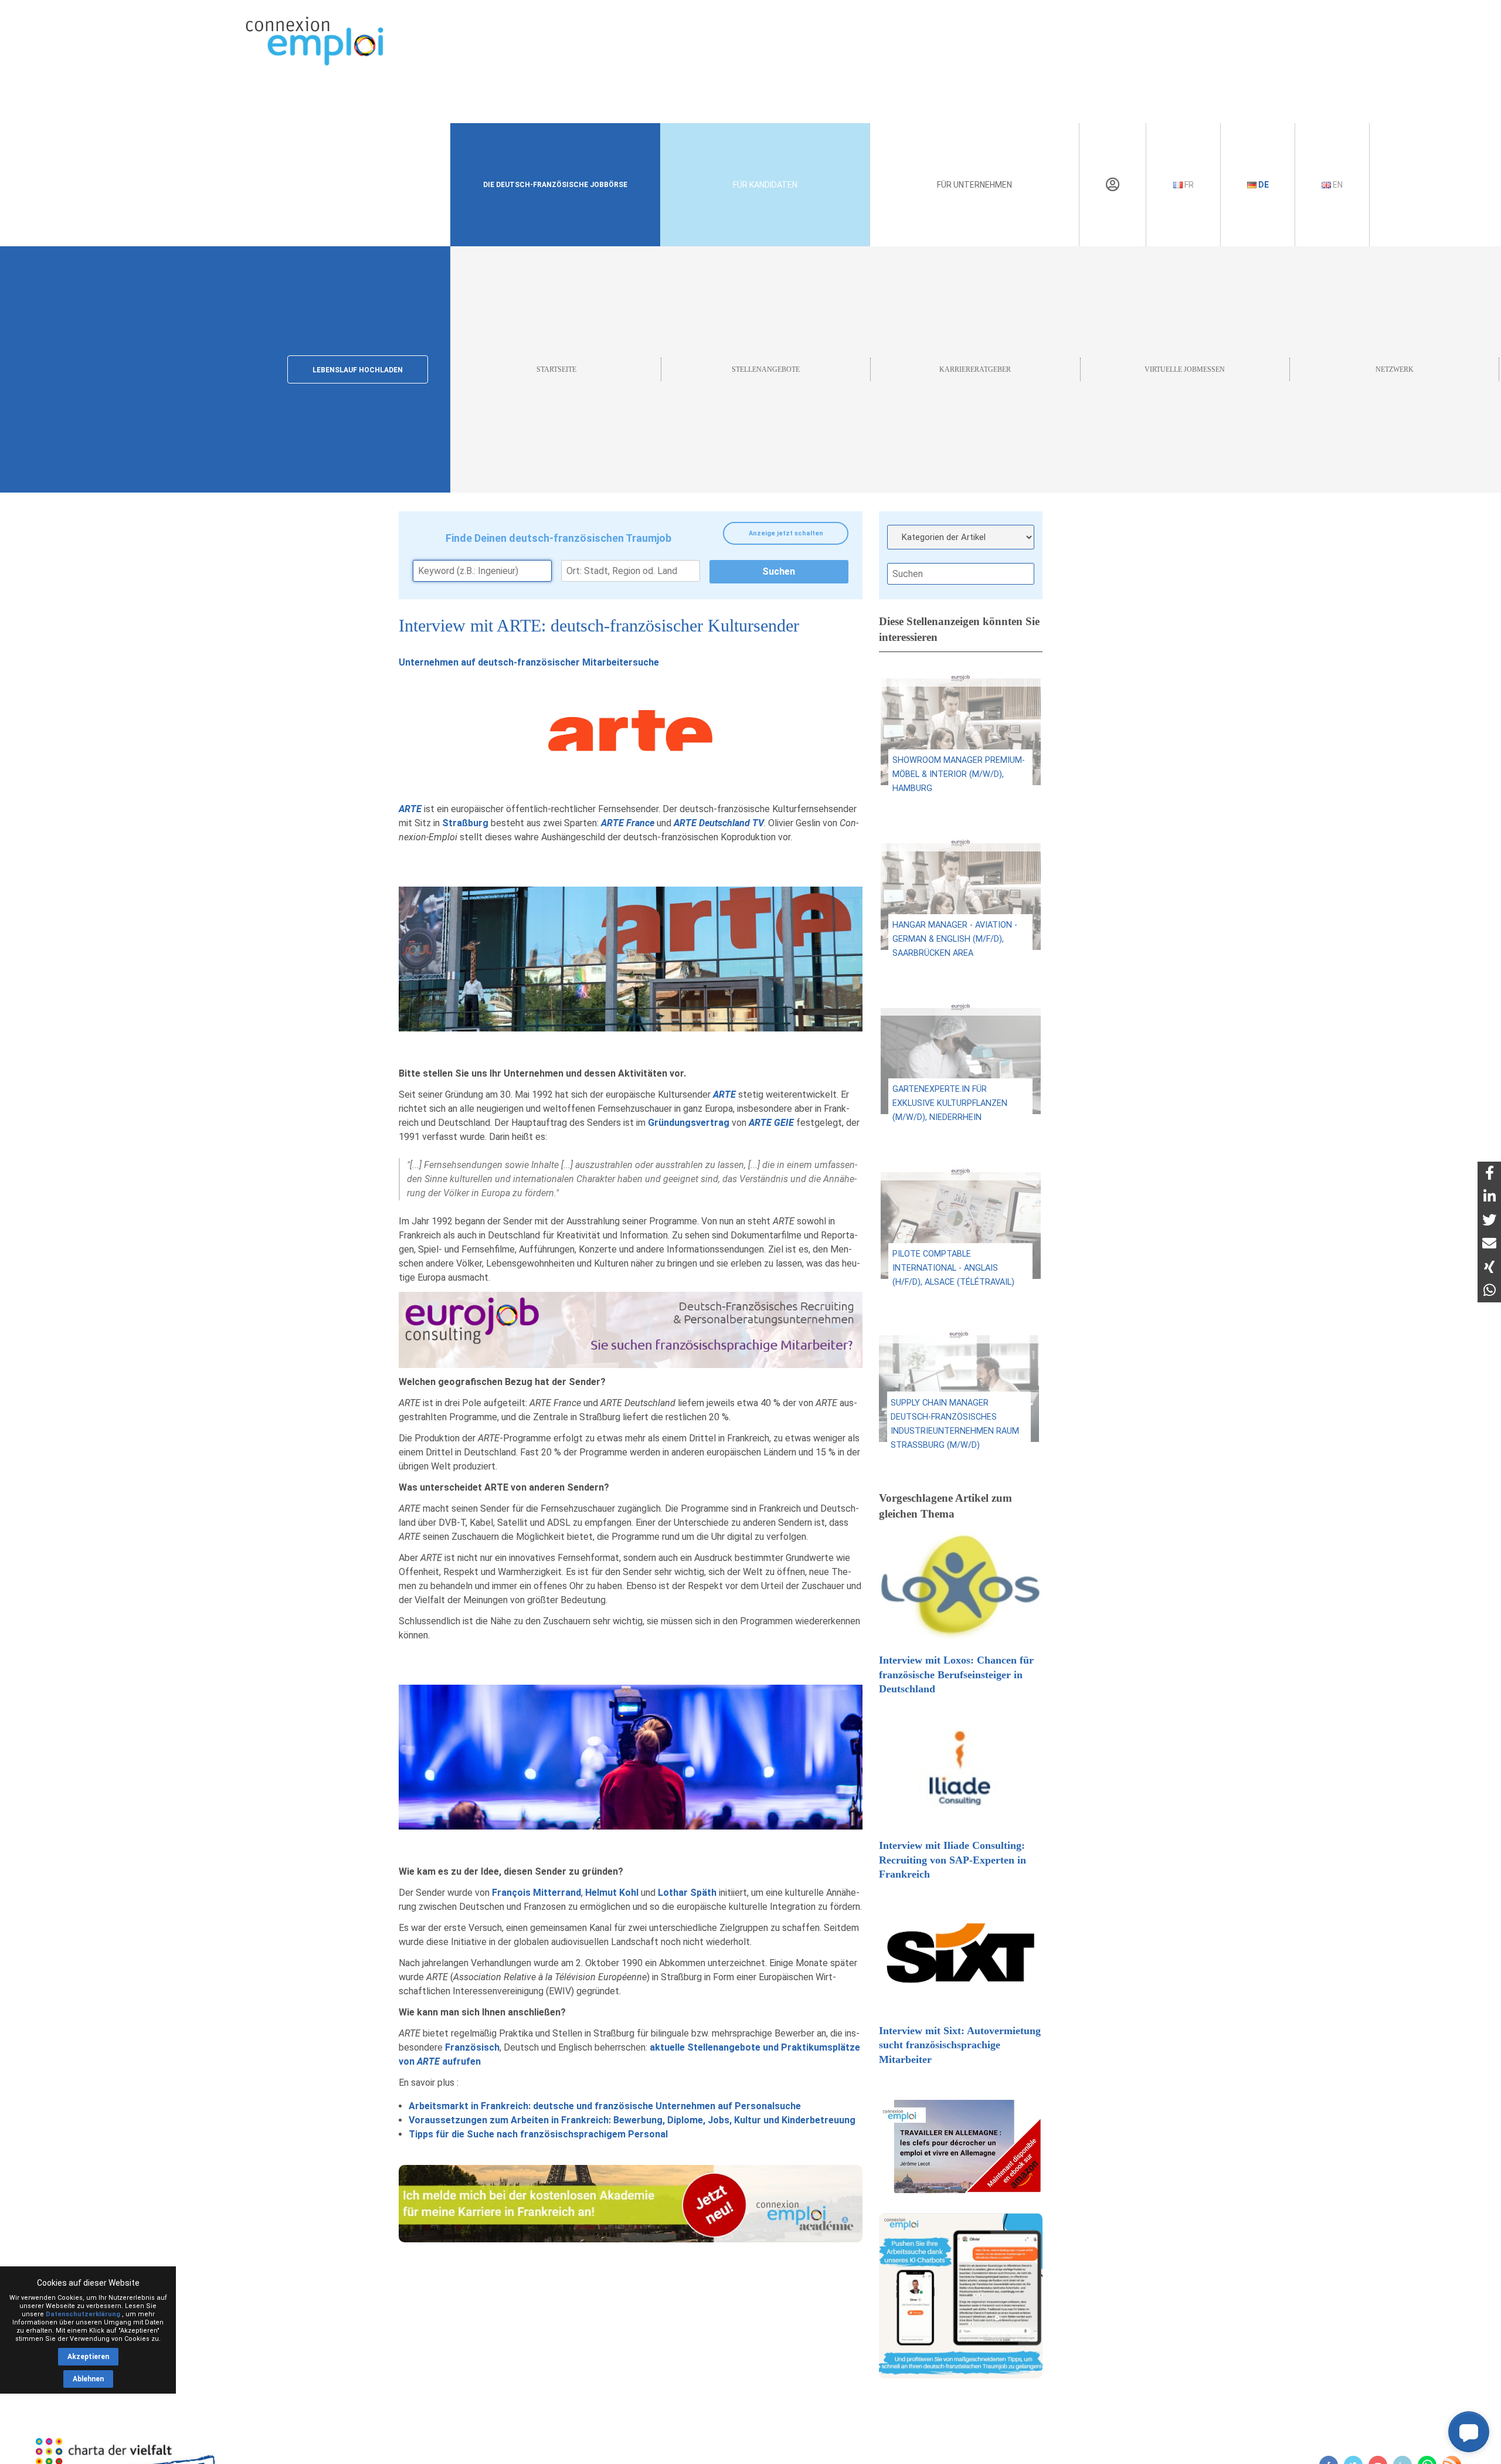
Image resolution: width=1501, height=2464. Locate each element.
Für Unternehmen (974, 185)
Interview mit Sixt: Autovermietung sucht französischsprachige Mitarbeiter (960, 2045)
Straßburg (465, 823)
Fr (1188, 185)
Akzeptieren (88, 2357)
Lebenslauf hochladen (358, 370)
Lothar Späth (687, 1893)
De (1263, 185)
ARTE (410, 809)
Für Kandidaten (765, 185)
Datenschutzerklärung (83, 2314)
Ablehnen (88, 2379)
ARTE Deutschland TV (719, 823)
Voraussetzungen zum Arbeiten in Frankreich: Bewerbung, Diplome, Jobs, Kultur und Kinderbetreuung (632, 2120)
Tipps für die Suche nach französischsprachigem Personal (538, 2134)
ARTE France (628, 823)
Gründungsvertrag (689, 1123)
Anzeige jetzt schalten (786, 533)
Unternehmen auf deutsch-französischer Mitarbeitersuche (529, 662)
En (1337, 185)
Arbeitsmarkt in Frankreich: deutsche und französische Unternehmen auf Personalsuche (605, 2106)
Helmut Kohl (612, 1893)
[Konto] (1113, 185)
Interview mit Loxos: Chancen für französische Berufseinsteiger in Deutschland (956, 1674)
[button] (1469, 2432)
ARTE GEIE (771, 1123)
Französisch (472, 2047)
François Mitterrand (536, 1893)
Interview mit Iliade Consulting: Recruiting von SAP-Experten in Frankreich (952, 1860)
